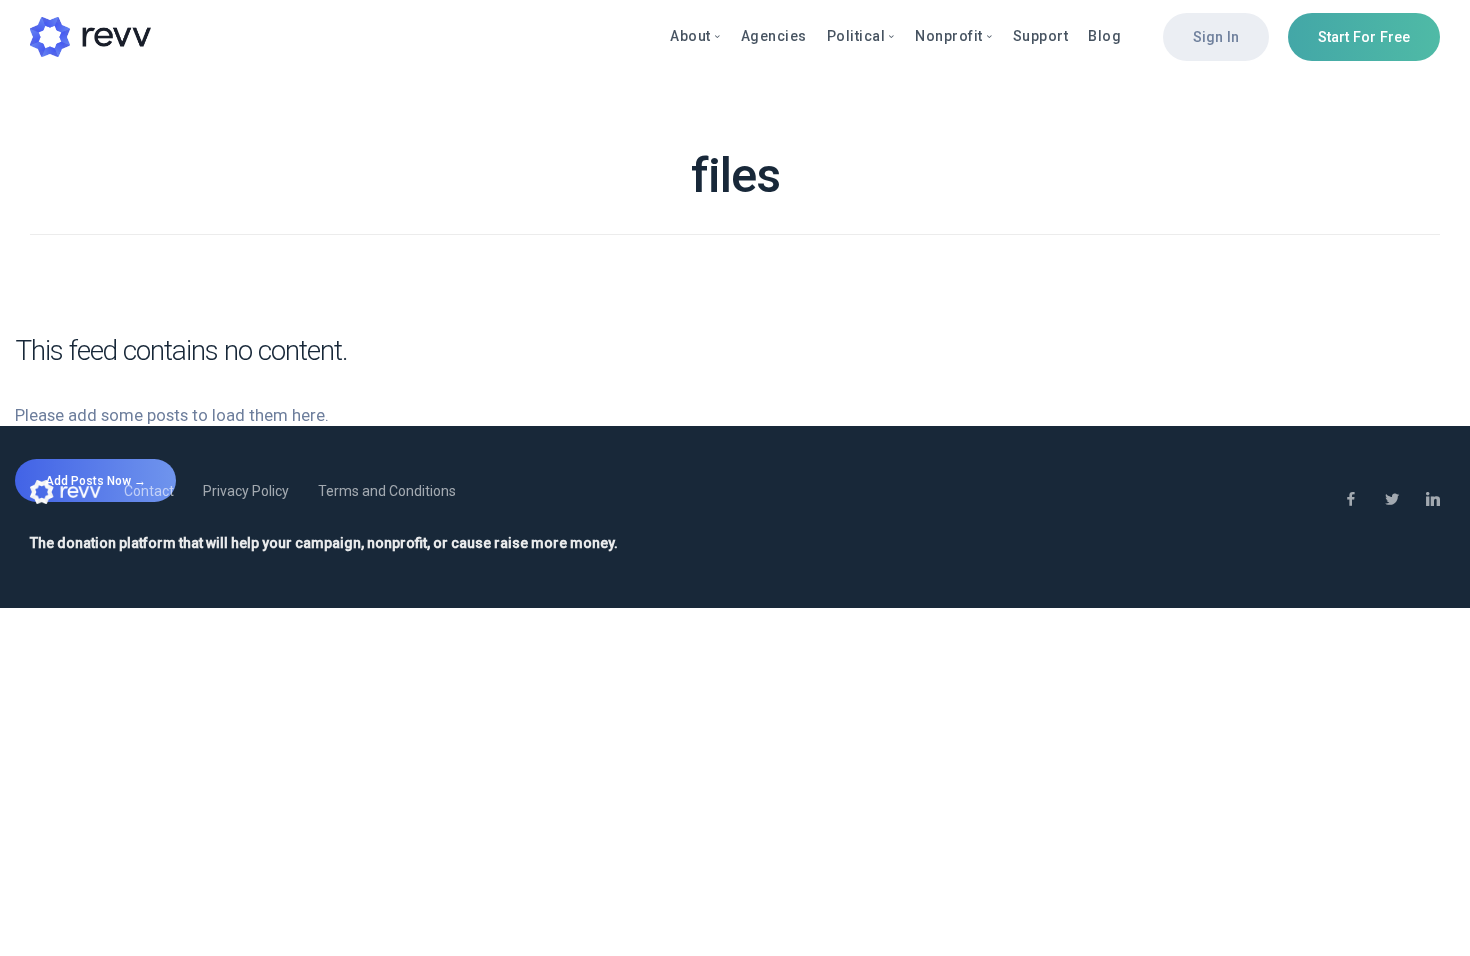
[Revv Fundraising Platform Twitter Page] (1391, 500)
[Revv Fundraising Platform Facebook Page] (1350, 500)
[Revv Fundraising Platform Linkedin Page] (1432, 500)
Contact (149, 491)
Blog (1104, 36)
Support (1041, 36)
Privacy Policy (246, 491)
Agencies (774, 36)
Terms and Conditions (387, 491)
